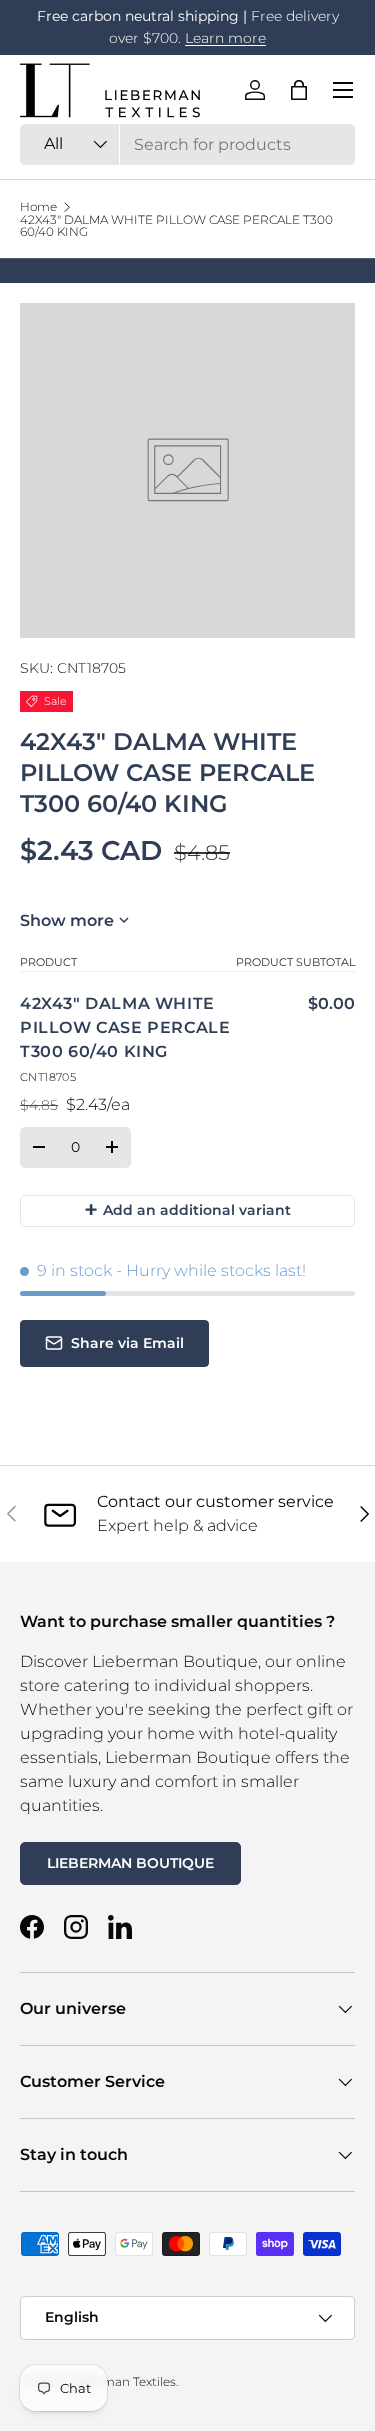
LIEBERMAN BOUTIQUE (130, 1863)
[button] (299, 90)
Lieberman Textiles (120, 2381)
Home (38, 207)
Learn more (225, 38)
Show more (67, 920)
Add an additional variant (187, 1209)
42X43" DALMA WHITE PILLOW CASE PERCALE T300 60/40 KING (176, 226)
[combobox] (187, 144)
